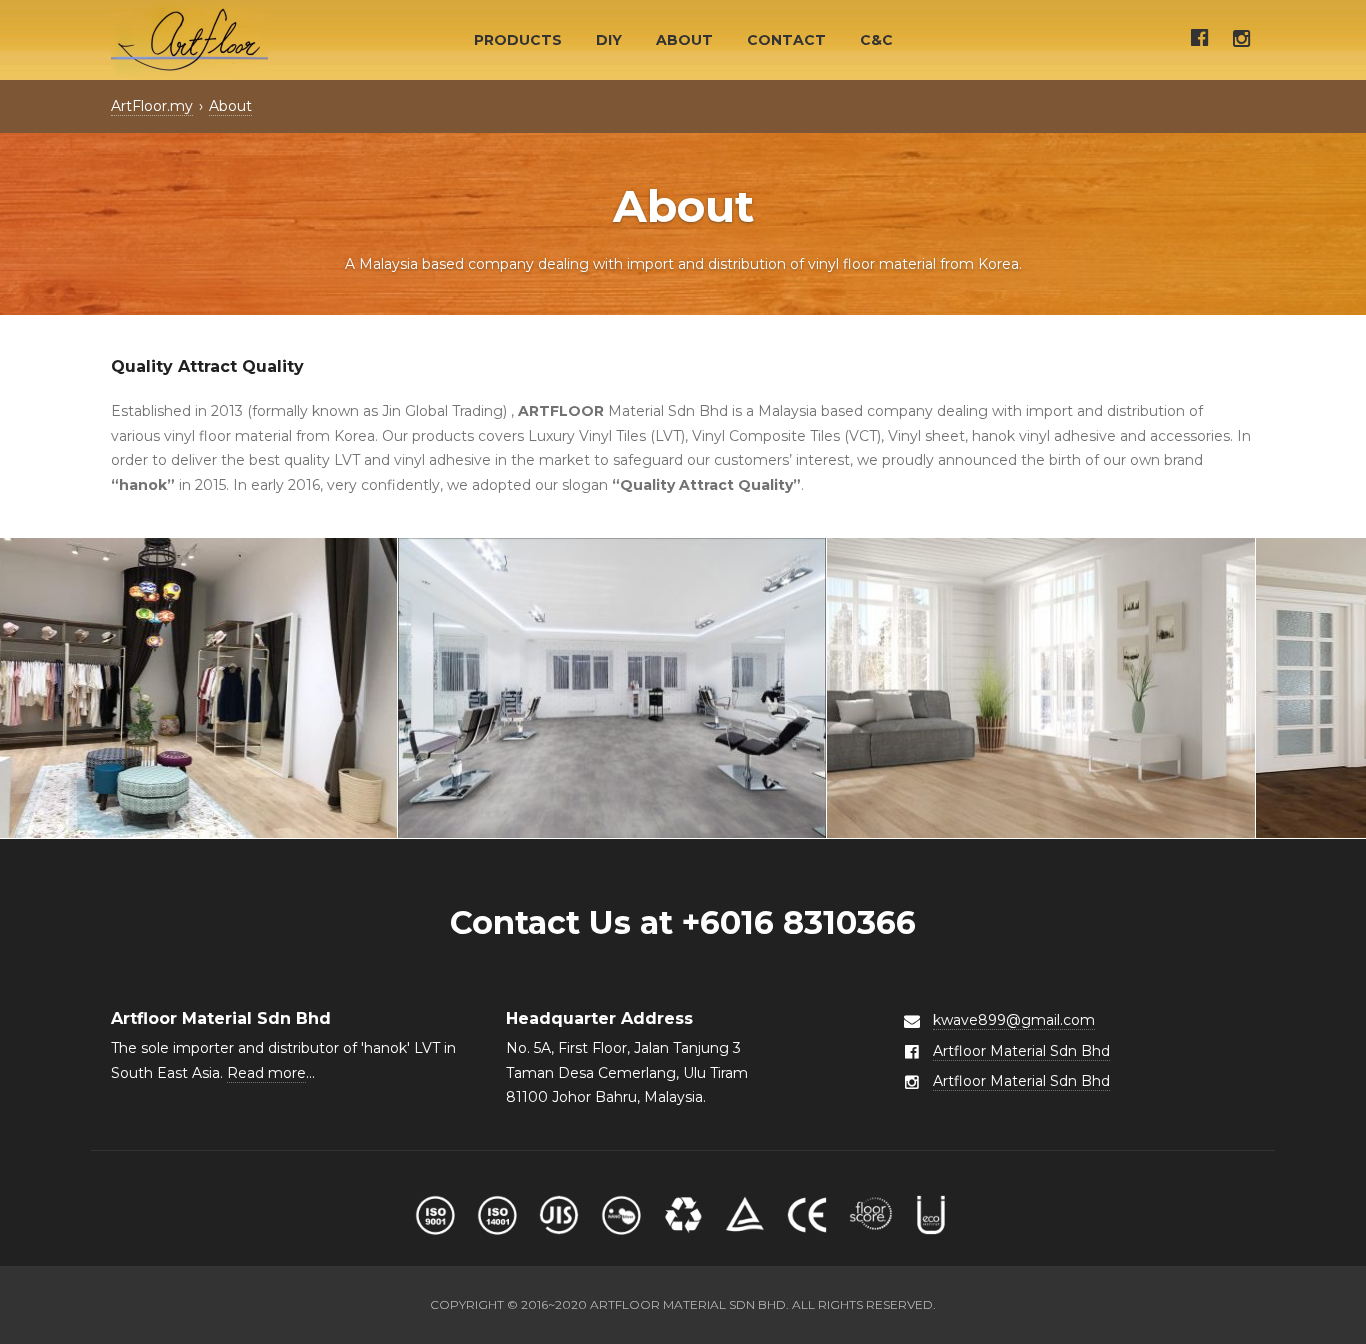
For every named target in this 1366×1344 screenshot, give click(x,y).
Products (518, 40)
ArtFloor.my (152, 106)
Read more (266, 1073)
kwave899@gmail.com (1014, 1020)
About (684, 40)
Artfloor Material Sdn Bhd (1021, 1051)
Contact (786, 40)
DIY (609, 40)
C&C (876, 40)
